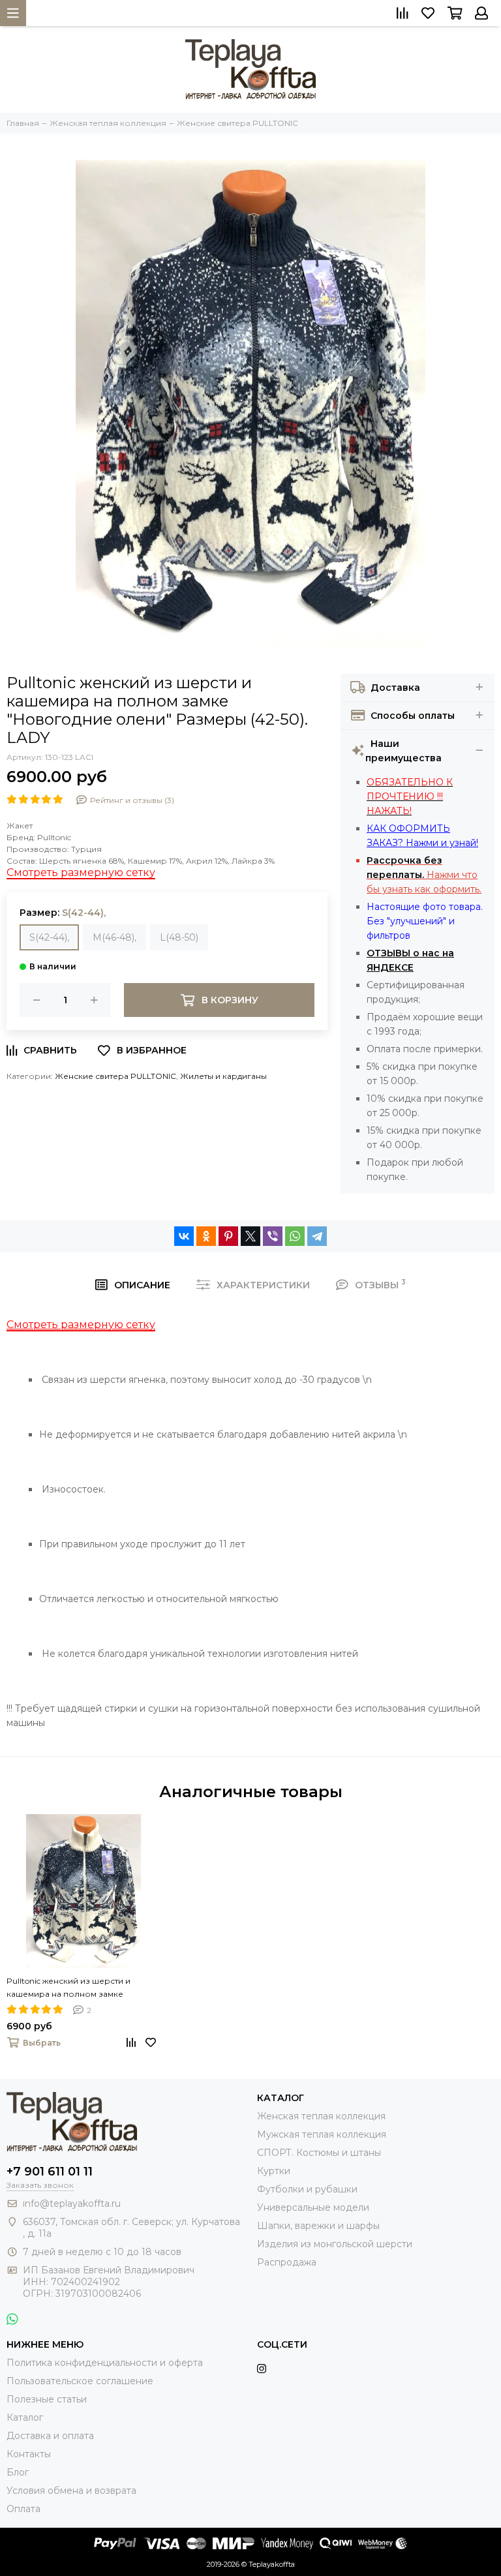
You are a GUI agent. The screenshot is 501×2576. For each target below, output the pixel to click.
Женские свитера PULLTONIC (115, 1076)
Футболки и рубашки (307, 2189)
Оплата (23, 2509)
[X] (250, 1236)
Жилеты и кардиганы (223, 1076)
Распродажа (287, 2262)
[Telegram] (317, 1236)
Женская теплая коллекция (321, 2116)
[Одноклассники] (206, 1236)
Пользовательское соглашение (80, 2381)
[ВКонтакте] (184, 1236)
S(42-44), (49, 937)
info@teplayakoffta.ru (72, 2204)
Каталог (25, 2417)
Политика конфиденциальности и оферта (105, 2363)
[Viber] (273, 1236)
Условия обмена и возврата (71, 2491)
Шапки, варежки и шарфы (318, 2226)
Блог (18, 2472)
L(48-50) (179, 937)
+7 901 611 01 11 (50, 2172)
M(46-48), (114, 937)
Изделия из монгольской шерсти (335, 2244)
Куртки (274, 2171)
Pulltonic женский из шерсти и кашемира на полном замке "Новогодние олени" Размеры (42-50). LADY (79, 1988)
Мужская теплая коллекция (322, 2134)
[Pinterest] (228, 1236)
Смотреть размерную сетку (81, 872)
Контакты (29, 2454)
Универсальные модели (313, 2207)
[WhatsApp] (295, 1236)
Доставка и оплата (50, 2436)
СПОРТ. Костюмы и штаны (319, 2153)
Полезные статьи (47, 2399)
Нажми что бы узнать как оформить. (424, 875)
